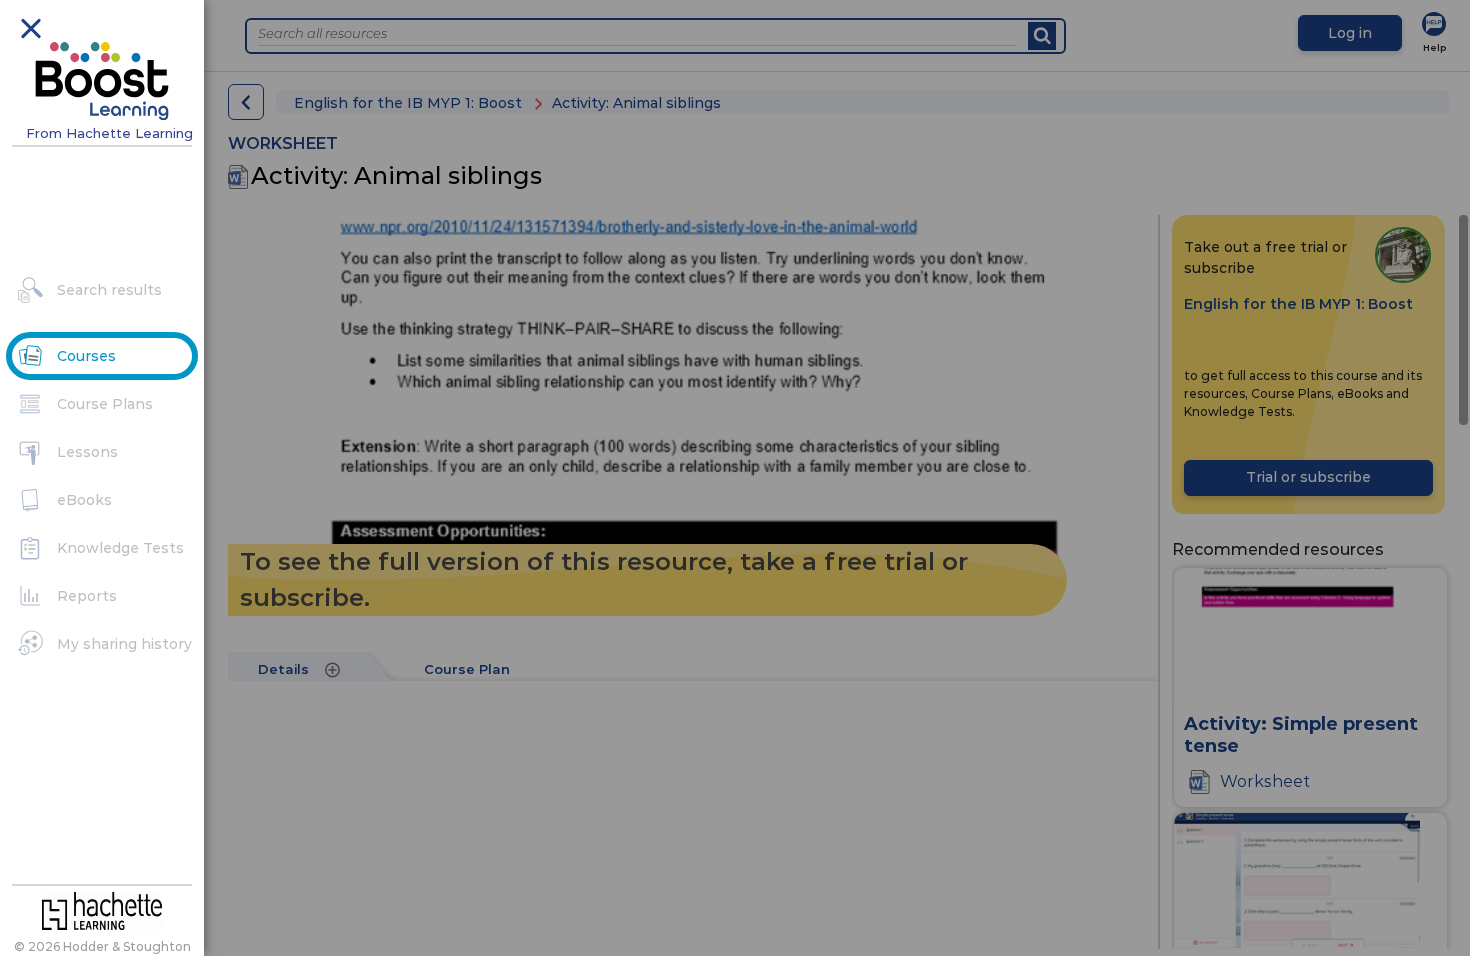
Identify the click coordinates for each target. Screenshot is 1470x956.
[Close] (30, 27)
